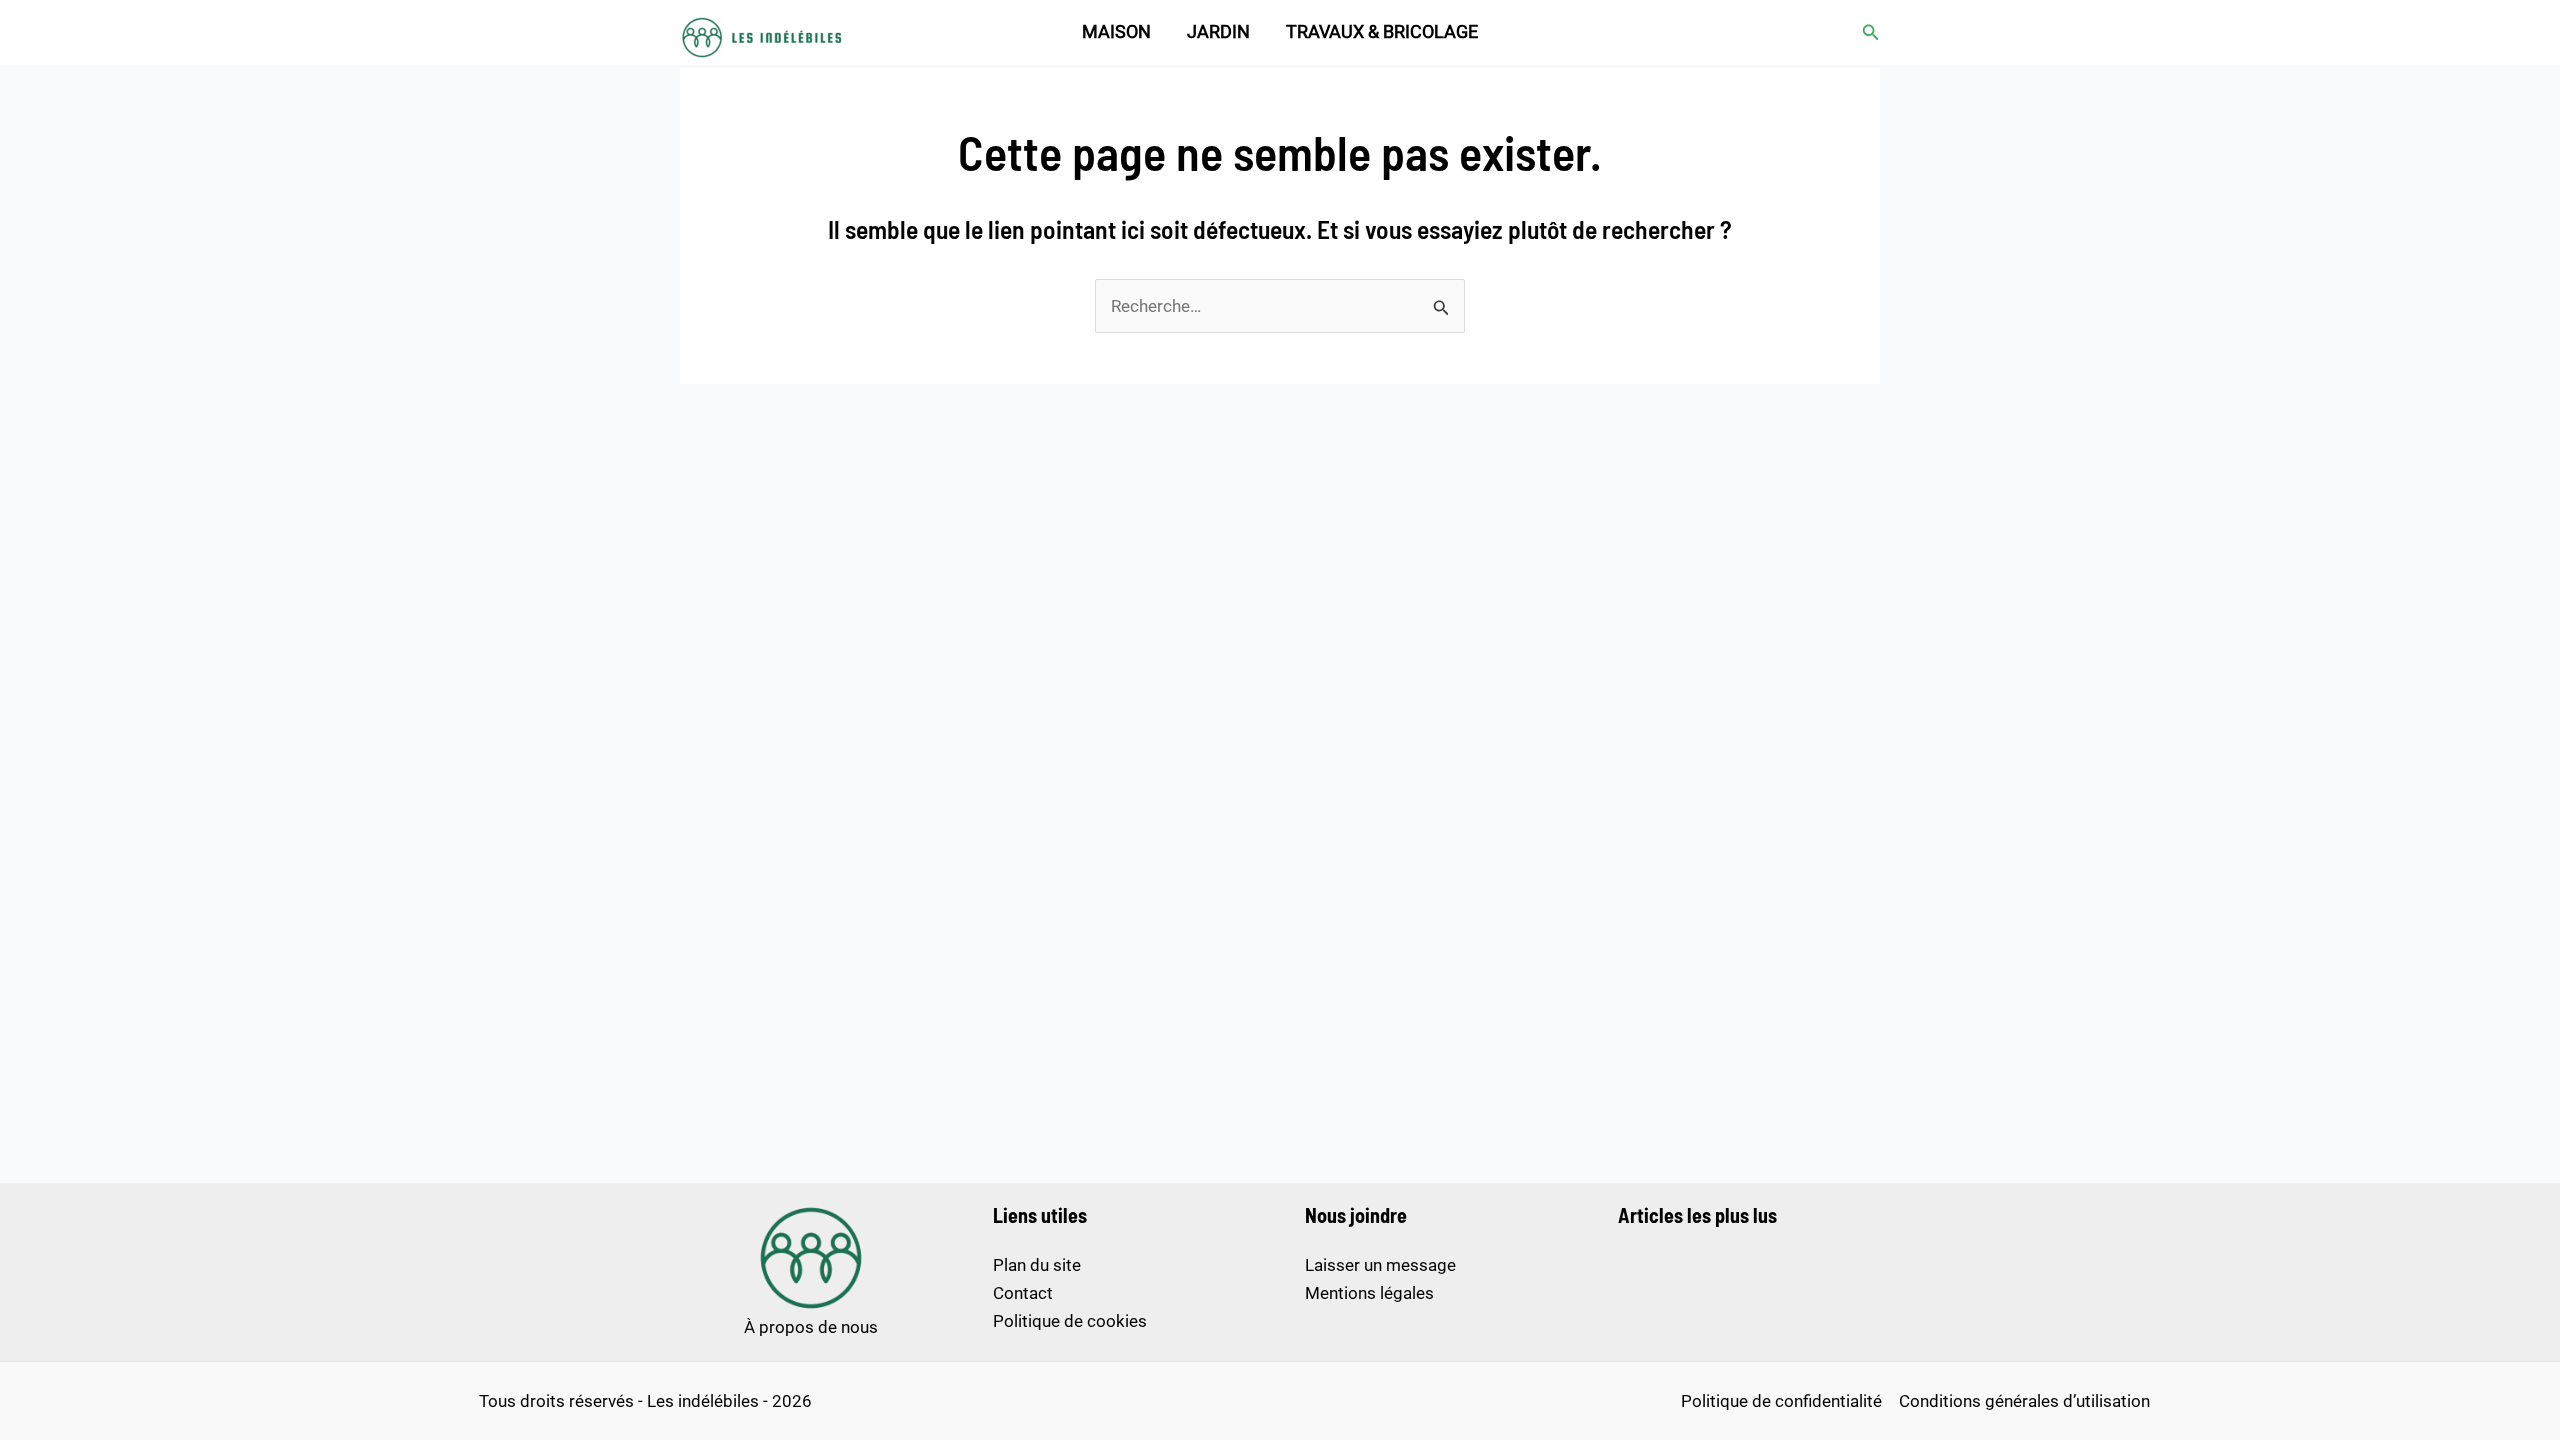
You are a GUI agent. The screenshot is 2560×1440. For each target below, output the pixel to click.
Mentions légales (1369, 1293)
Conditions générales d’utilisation (2024, 1401)
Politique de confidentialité (1781, 1401)
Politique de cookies (1070, 1321)
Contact (1023, 1293)
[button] (1871, 32)
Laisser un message (1380, 1265)
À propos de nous (811, 1327)
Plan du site (1037, 1265)
